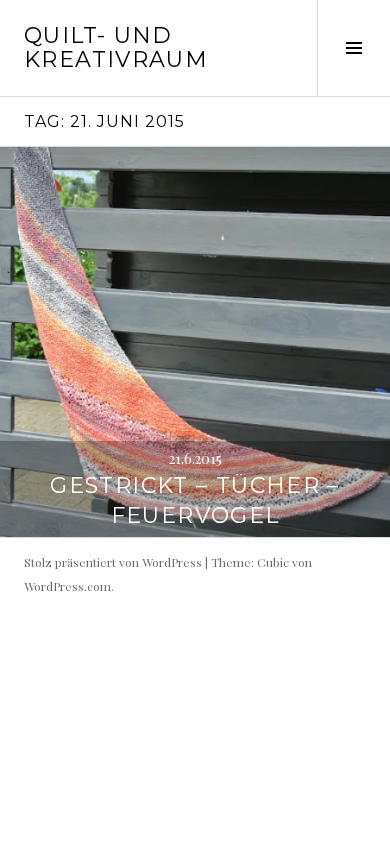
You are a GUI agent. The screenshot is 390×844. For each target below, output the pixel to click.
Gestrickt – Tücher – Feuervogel (195, 500)
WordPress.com (67, 586)
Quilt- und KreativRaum (116, 47)
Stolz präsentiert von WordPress (113, 562)
